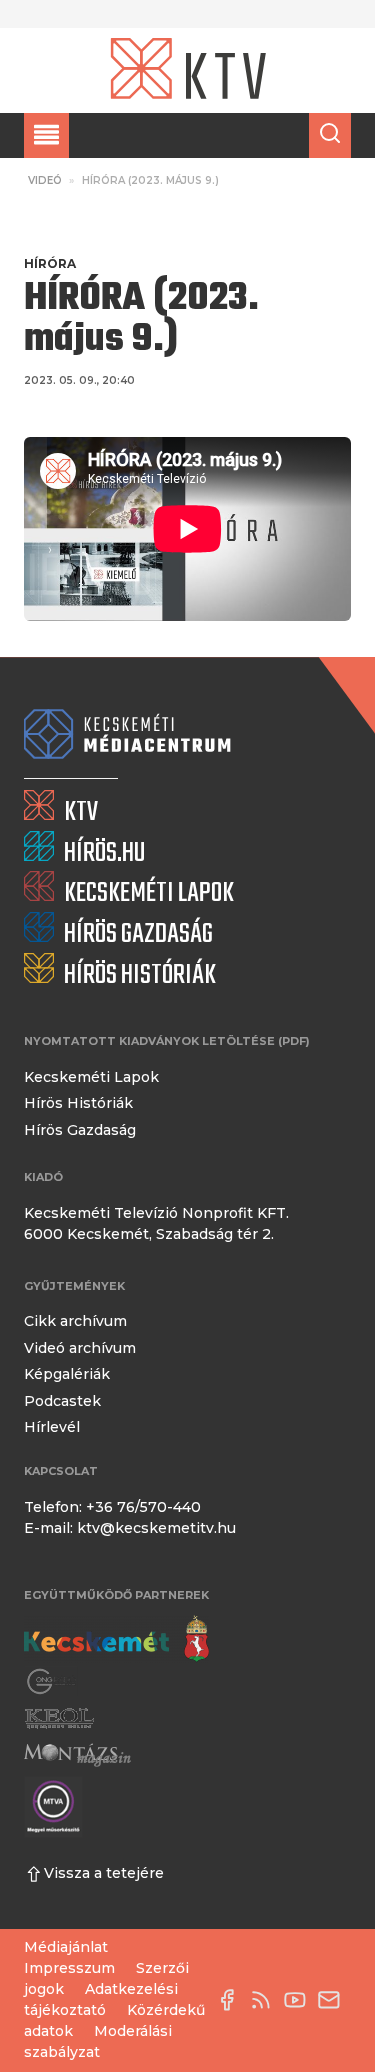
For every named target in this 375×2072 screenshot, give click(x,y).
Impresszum (69, 1968)
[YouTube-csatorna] (300, 2000)
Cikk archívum (75, 1321)
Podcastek (62, 1401)
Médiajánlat (66, 1947)
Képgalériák (67, 1374)
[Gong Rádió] (52, 1681)
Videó (45, 180)
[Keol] (59, 1718)
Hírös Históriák (78, 1103)
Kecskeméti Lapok (91, 1077)
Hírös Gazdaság (80, 1130)
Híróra (50, 263)
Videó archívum (80, 1348)
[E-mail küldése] (334, 2000)
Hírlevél (52, 1427)
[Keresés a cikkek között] (330, 135)
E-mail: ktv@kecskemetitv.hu (130, 1528)
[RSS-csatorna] (266, 2000)
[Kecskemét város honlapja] (116, 1639)
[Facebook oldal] (232, 2000)
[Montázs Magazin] (77, 1755)
